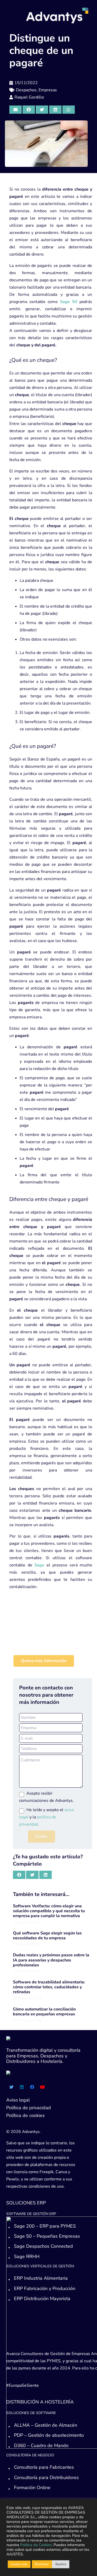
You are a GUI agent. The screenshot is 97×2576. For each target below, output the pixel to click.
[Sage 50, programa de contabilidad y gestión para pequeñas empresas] (51, 1635)
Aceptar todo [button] (19, 2564)
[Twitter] (11, 2087)
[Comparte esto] (29, 110)
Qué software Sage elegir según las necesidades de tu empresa (47, 1936)
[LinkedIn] (22, 2087)
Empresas (48, 90)
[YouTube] (42, 2087)
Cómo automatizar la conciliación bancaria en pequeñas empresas (44, 2012)
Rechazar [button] (42, 2564)
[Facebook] (32, 2087)
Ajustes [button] (61, 2564)
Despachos (26, 90)
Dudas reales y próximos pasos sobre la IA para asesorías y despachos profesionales (51, 1960)
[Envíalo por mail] (16, 110)
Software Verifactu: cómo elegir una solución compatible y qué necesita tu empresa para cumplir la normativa (49, 1911)
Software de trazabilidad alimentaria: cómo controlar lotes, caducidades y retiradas (49, 1987)
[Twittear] (42, 110)
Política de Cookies (36, 2545)
